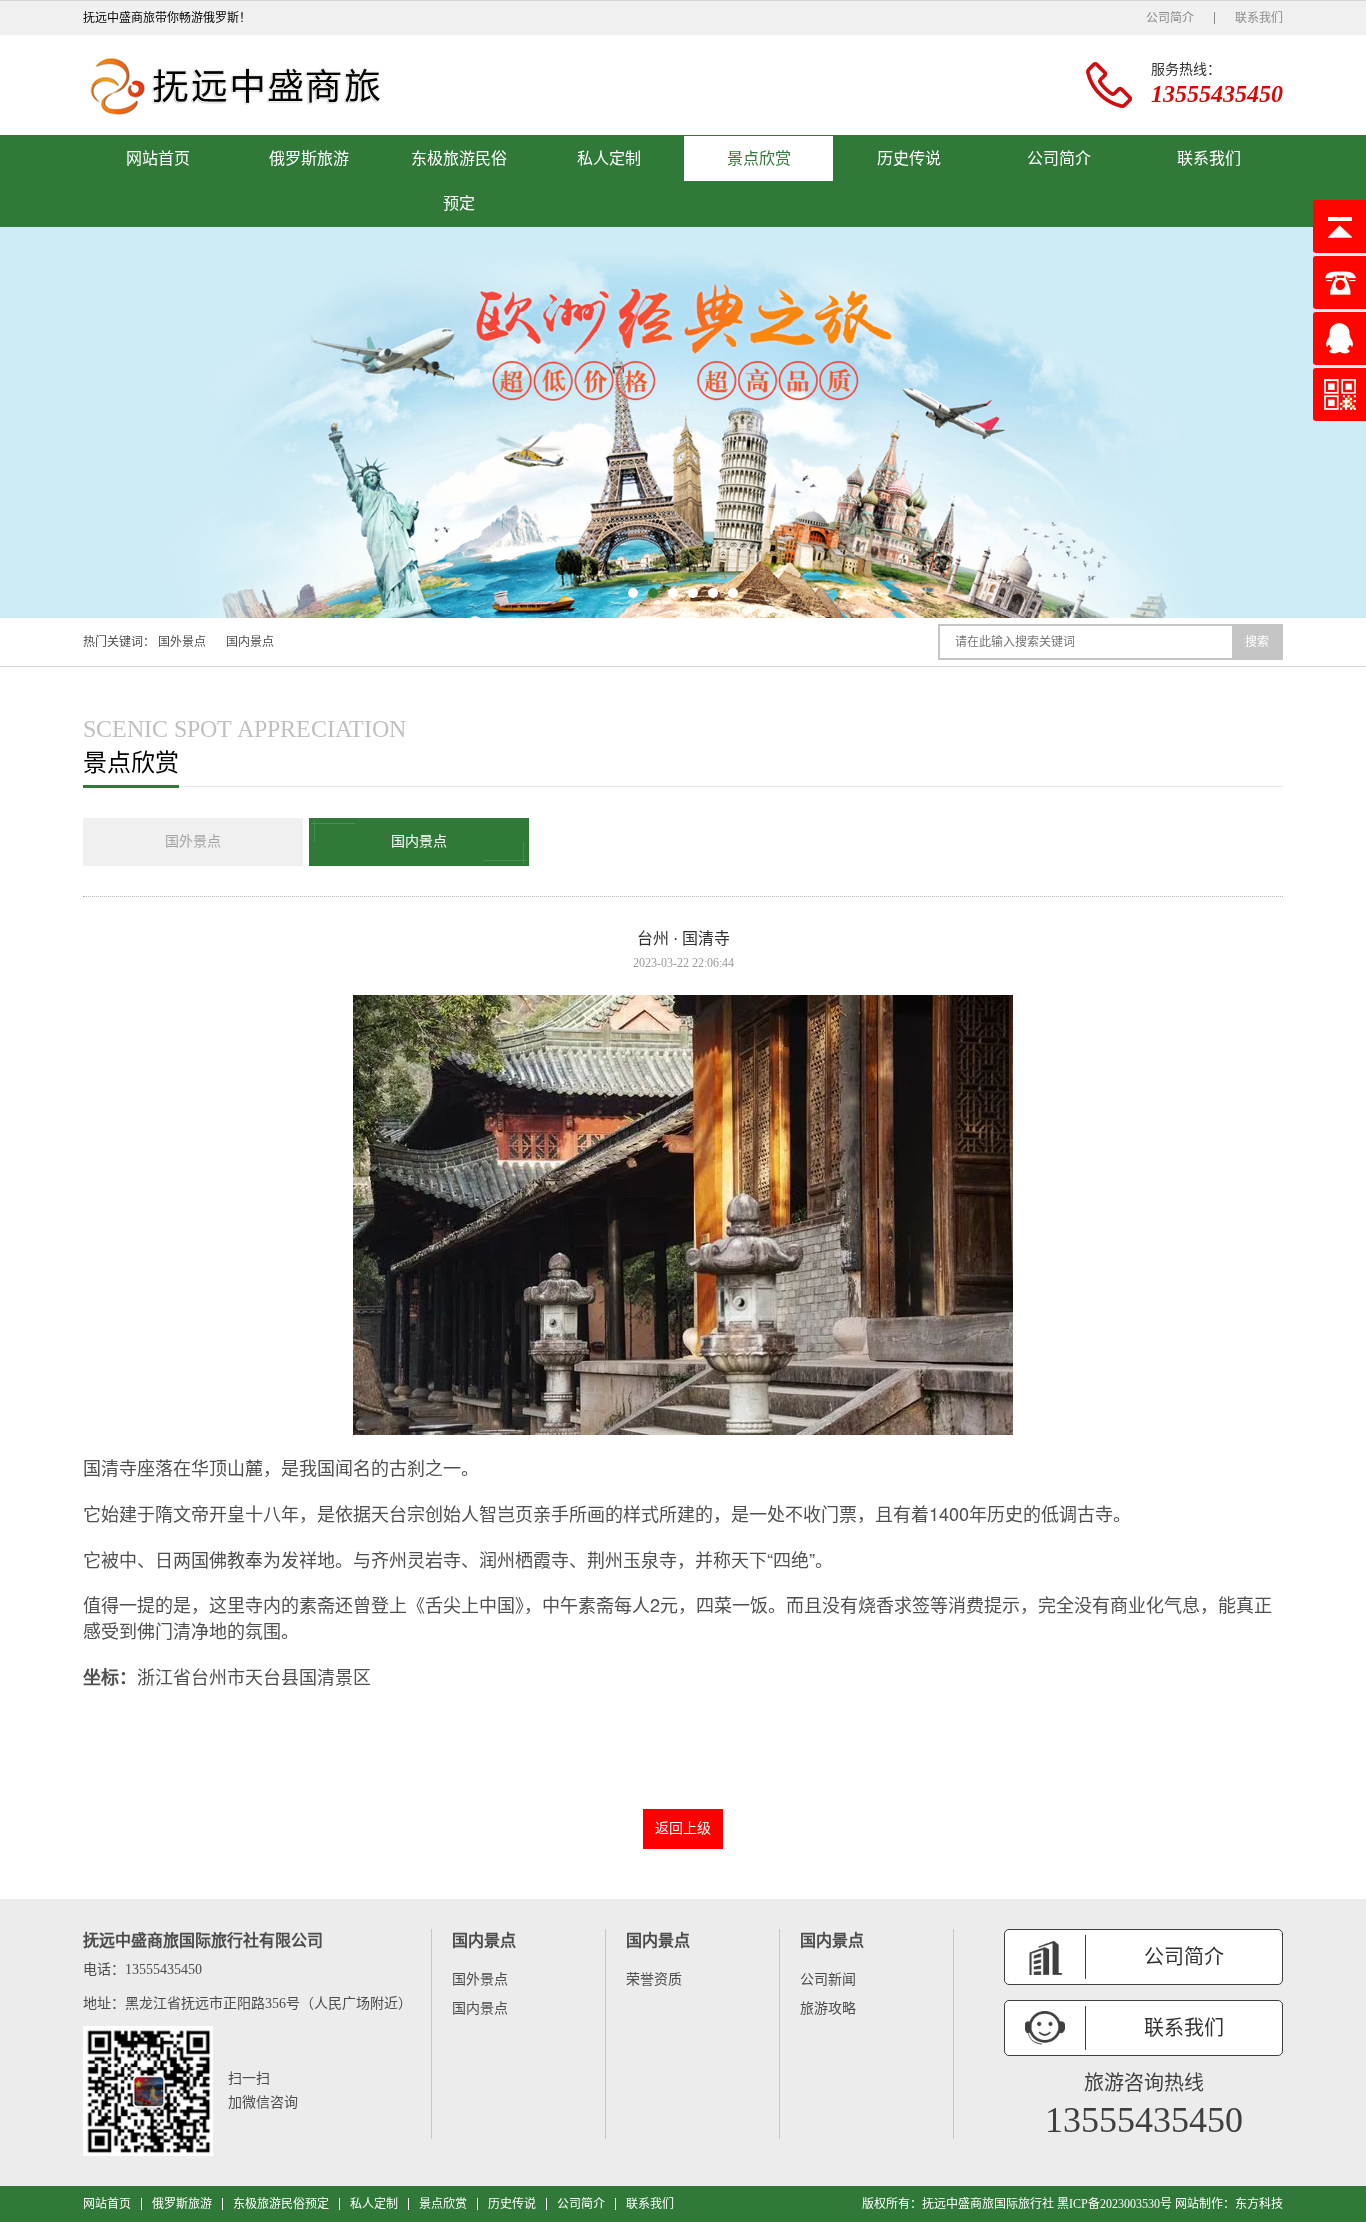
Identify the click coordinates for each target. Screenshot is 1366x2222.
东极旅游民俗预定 (459, 181)
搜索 (1257, 642)
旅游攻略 (828, 2008)
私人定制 (609, 158)
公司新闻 (828, 1979)
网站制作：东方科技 (1229, 2204)
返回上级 (683, 1828)
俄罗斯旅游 (309, 158)
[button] (633, 593)
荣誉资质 (654, 1979)
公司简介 (1170, 18)
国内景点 (250, 642)
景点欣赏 (759, 158)
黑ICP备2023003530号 (1114, 2204)
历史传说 (909, 158)
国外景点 (182, 642)
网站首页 (158, 158)
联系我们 (1259, 18)
